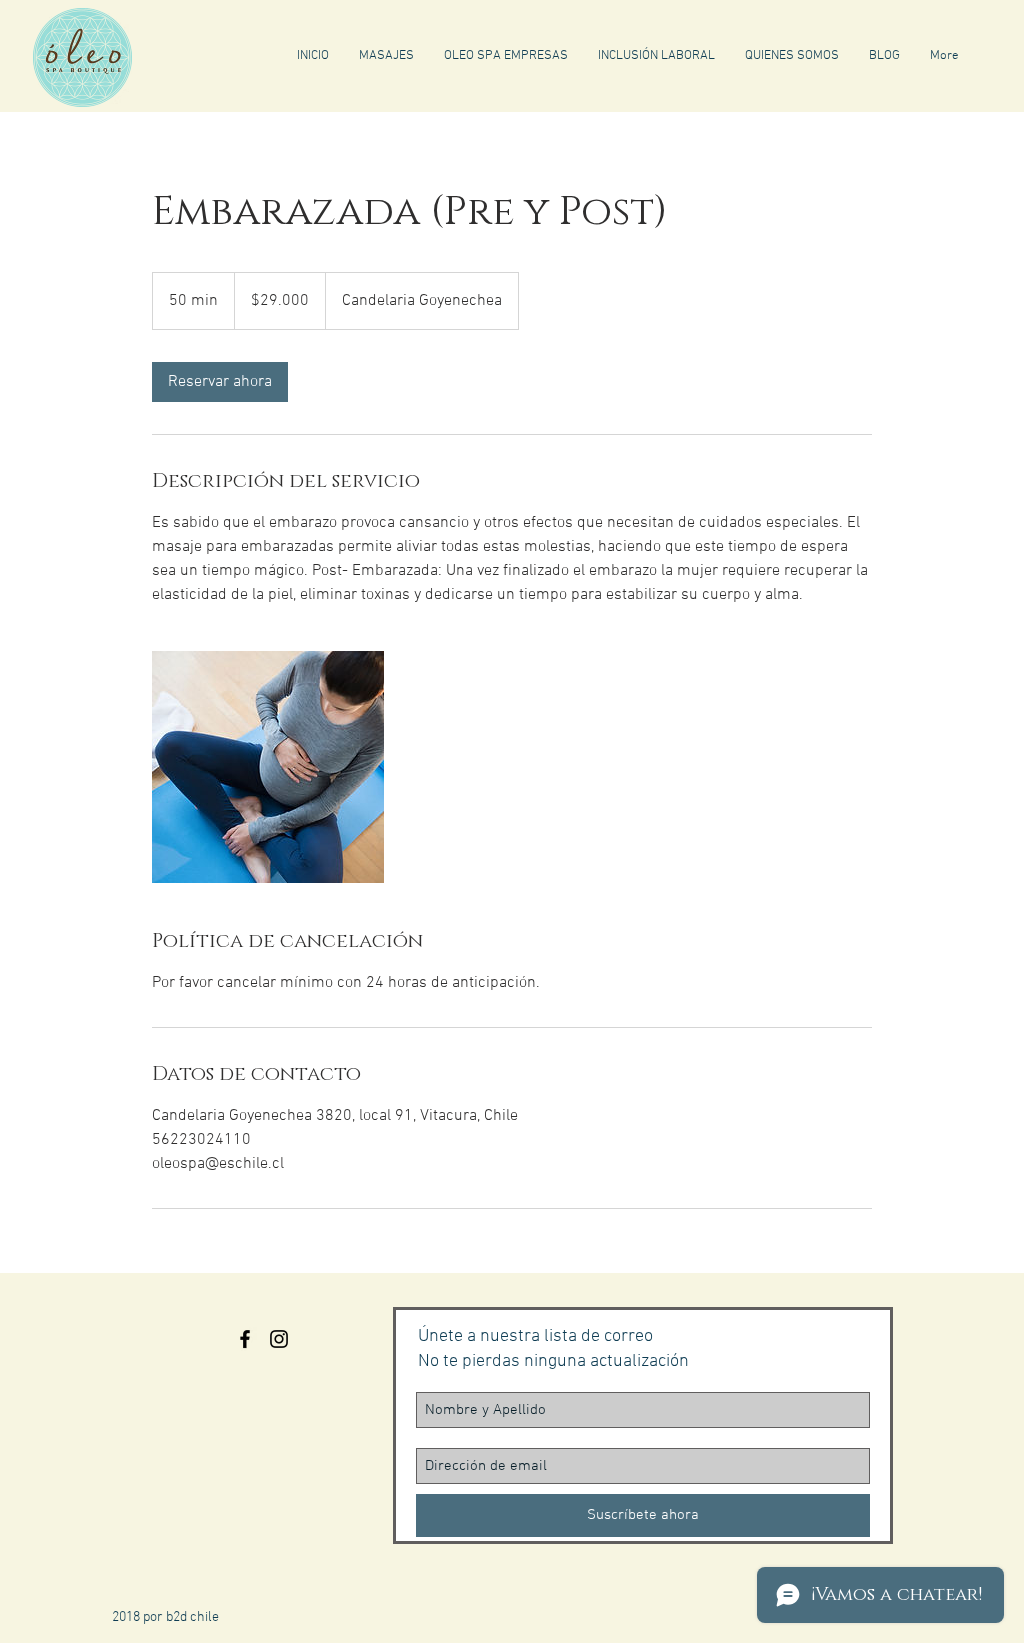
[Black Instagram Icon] (279, 1339)
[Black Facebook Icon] (245, 1339)
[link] (220, 382)
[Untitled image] (268, 767)
